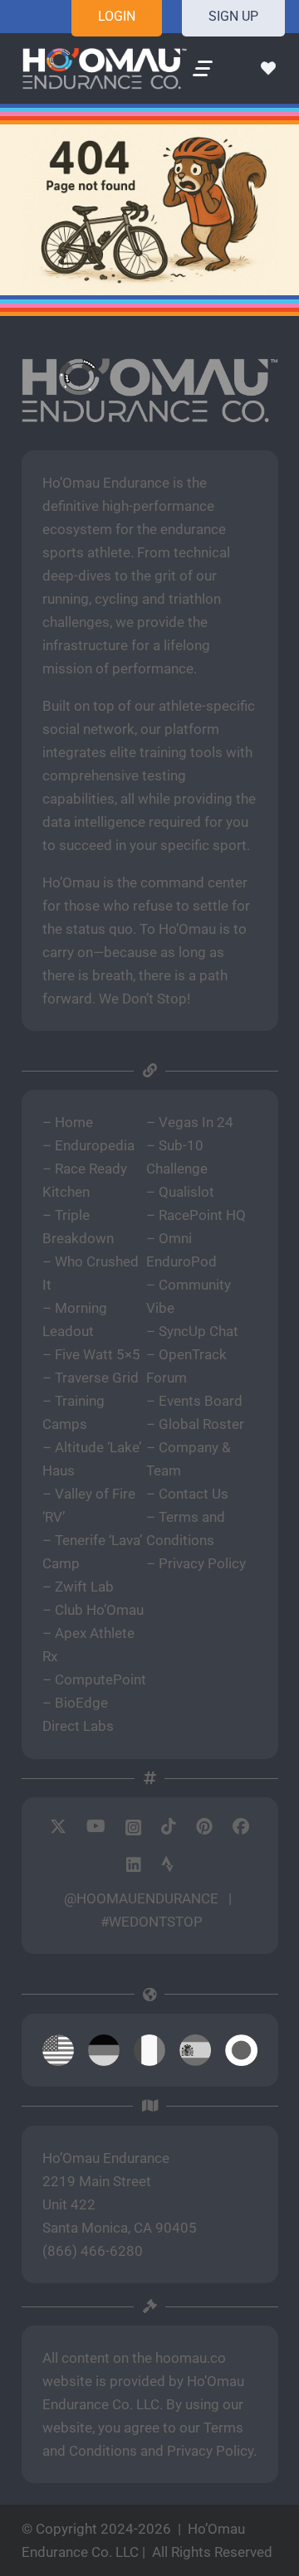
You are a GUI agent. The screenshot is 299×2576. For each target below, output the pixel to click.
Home (74, 1122)
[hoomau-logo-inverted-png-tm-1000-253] (105, 69)
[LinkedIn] (134, 1864)
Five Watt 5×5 (98, 1354)
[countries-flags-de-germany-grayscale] (104, 2050)
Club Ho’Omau (99, 1610)
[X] (58, 1827)
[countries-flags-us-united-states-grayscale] (58, 2050)
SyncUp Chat (199, 1331)
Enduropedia (95, 1145)
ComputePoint (100, 1679)
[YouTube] (96, 1826)
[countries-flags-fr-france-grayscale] (149, 2050)
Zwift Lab (84, 1587)
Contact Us (194, 1494)
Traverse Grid (97, 1378)
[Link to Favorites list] (268, 69)
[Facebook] (241, 1826)
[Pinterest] (204, 1826)
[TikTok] (169, 1826)
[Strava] (167, 1864)
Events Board (201, 1401)
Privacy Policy (202, 1563)
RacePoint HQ (202, 1215)
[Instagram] (133, 1827)
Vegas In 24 (196, 1122)
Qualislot (186, 1192)
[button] (202, 69)
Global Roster (201, 1424)
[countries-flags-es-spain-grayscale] (195, 2050)
